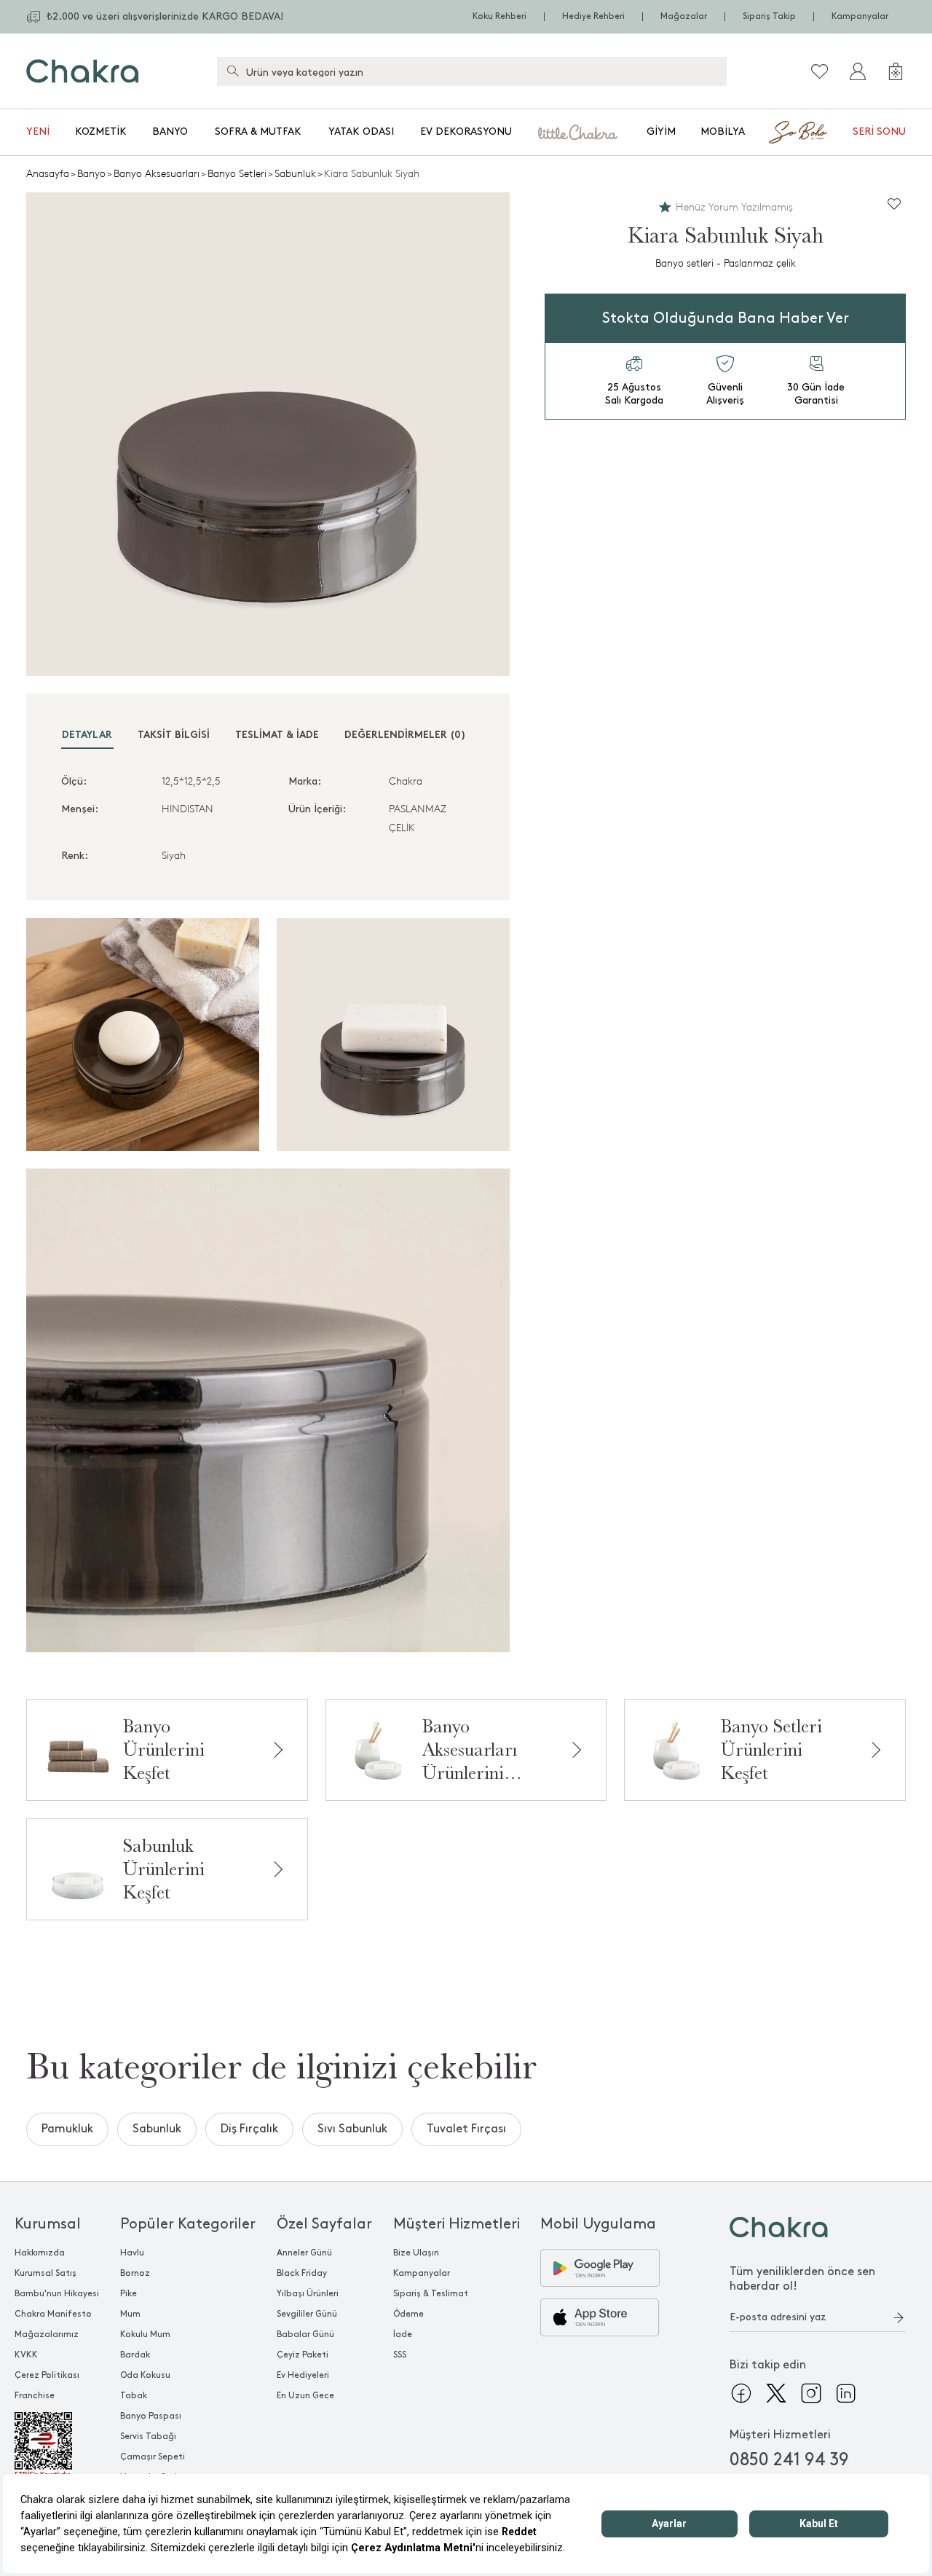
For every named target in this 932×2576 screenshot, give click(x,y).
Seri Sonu (879, 131)
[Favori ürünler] (820, 71)
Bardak (135, 2355)
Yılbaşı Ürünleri (308, 2294)
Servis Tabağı (148, 2436)
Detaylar (87, 735)
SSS (400, 2355)
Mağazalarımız (47, 2334)
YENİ (38, 131)
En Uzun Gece (305, 2396)
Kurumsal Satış (46, 2273)
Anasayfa (48, 174)
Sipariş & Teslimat (431, 2294)
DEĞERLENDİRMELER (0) (405, 735)
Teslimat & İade (277, 735)
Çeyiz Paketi (303, 2355)
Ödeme (408, 2314)
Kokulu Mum (145, 2334)
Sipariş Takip (769, 16)
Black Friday (302, 2273)
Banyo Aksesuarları (157, 174)
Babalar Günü (305, 2334)
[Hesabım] (858, 71)
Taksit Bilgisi (174, 735)
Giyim (661, 131)
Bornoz (135, 2273)
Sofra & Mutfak (258, 131)
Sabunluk (295, 174)
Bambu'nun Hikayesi (57, 2294)
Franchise (35, 2396)
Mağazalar (684, 16)
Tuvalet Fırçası (466, 2129)
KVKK (26, 2355)
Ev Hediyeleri (303, 2375)
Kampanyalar (860, 16)
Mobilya (723, 131)
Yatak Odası (361, 131)
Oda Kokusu (145, 2375)
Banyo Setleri (237, 174)
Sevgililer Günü (307, 2314)
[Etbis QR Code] (57, 2446)
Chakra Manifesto (53, 2314)
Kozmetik (101, 131)
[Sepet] (896, 71)
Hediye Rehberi (593, 16)
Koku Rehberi (499, 16)
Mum (130, 2314)
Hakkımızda (40, 2253)
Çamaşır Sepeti (153, 2457)
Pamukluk (67, 2129)
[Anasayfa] (83, 71)
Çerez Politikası (47, 2375)
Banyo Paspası (151, 2416)
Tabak (134, 2396)
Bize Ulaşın (416, 2253)
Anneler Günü (304, 2253)
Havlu (132, 2253)
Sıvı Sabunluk (352, 2129)
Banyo (170, 131)
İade (403, 2334)
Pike (129, 2294)
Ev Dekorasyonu (466, 131)
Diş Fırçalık (249, 2129)
